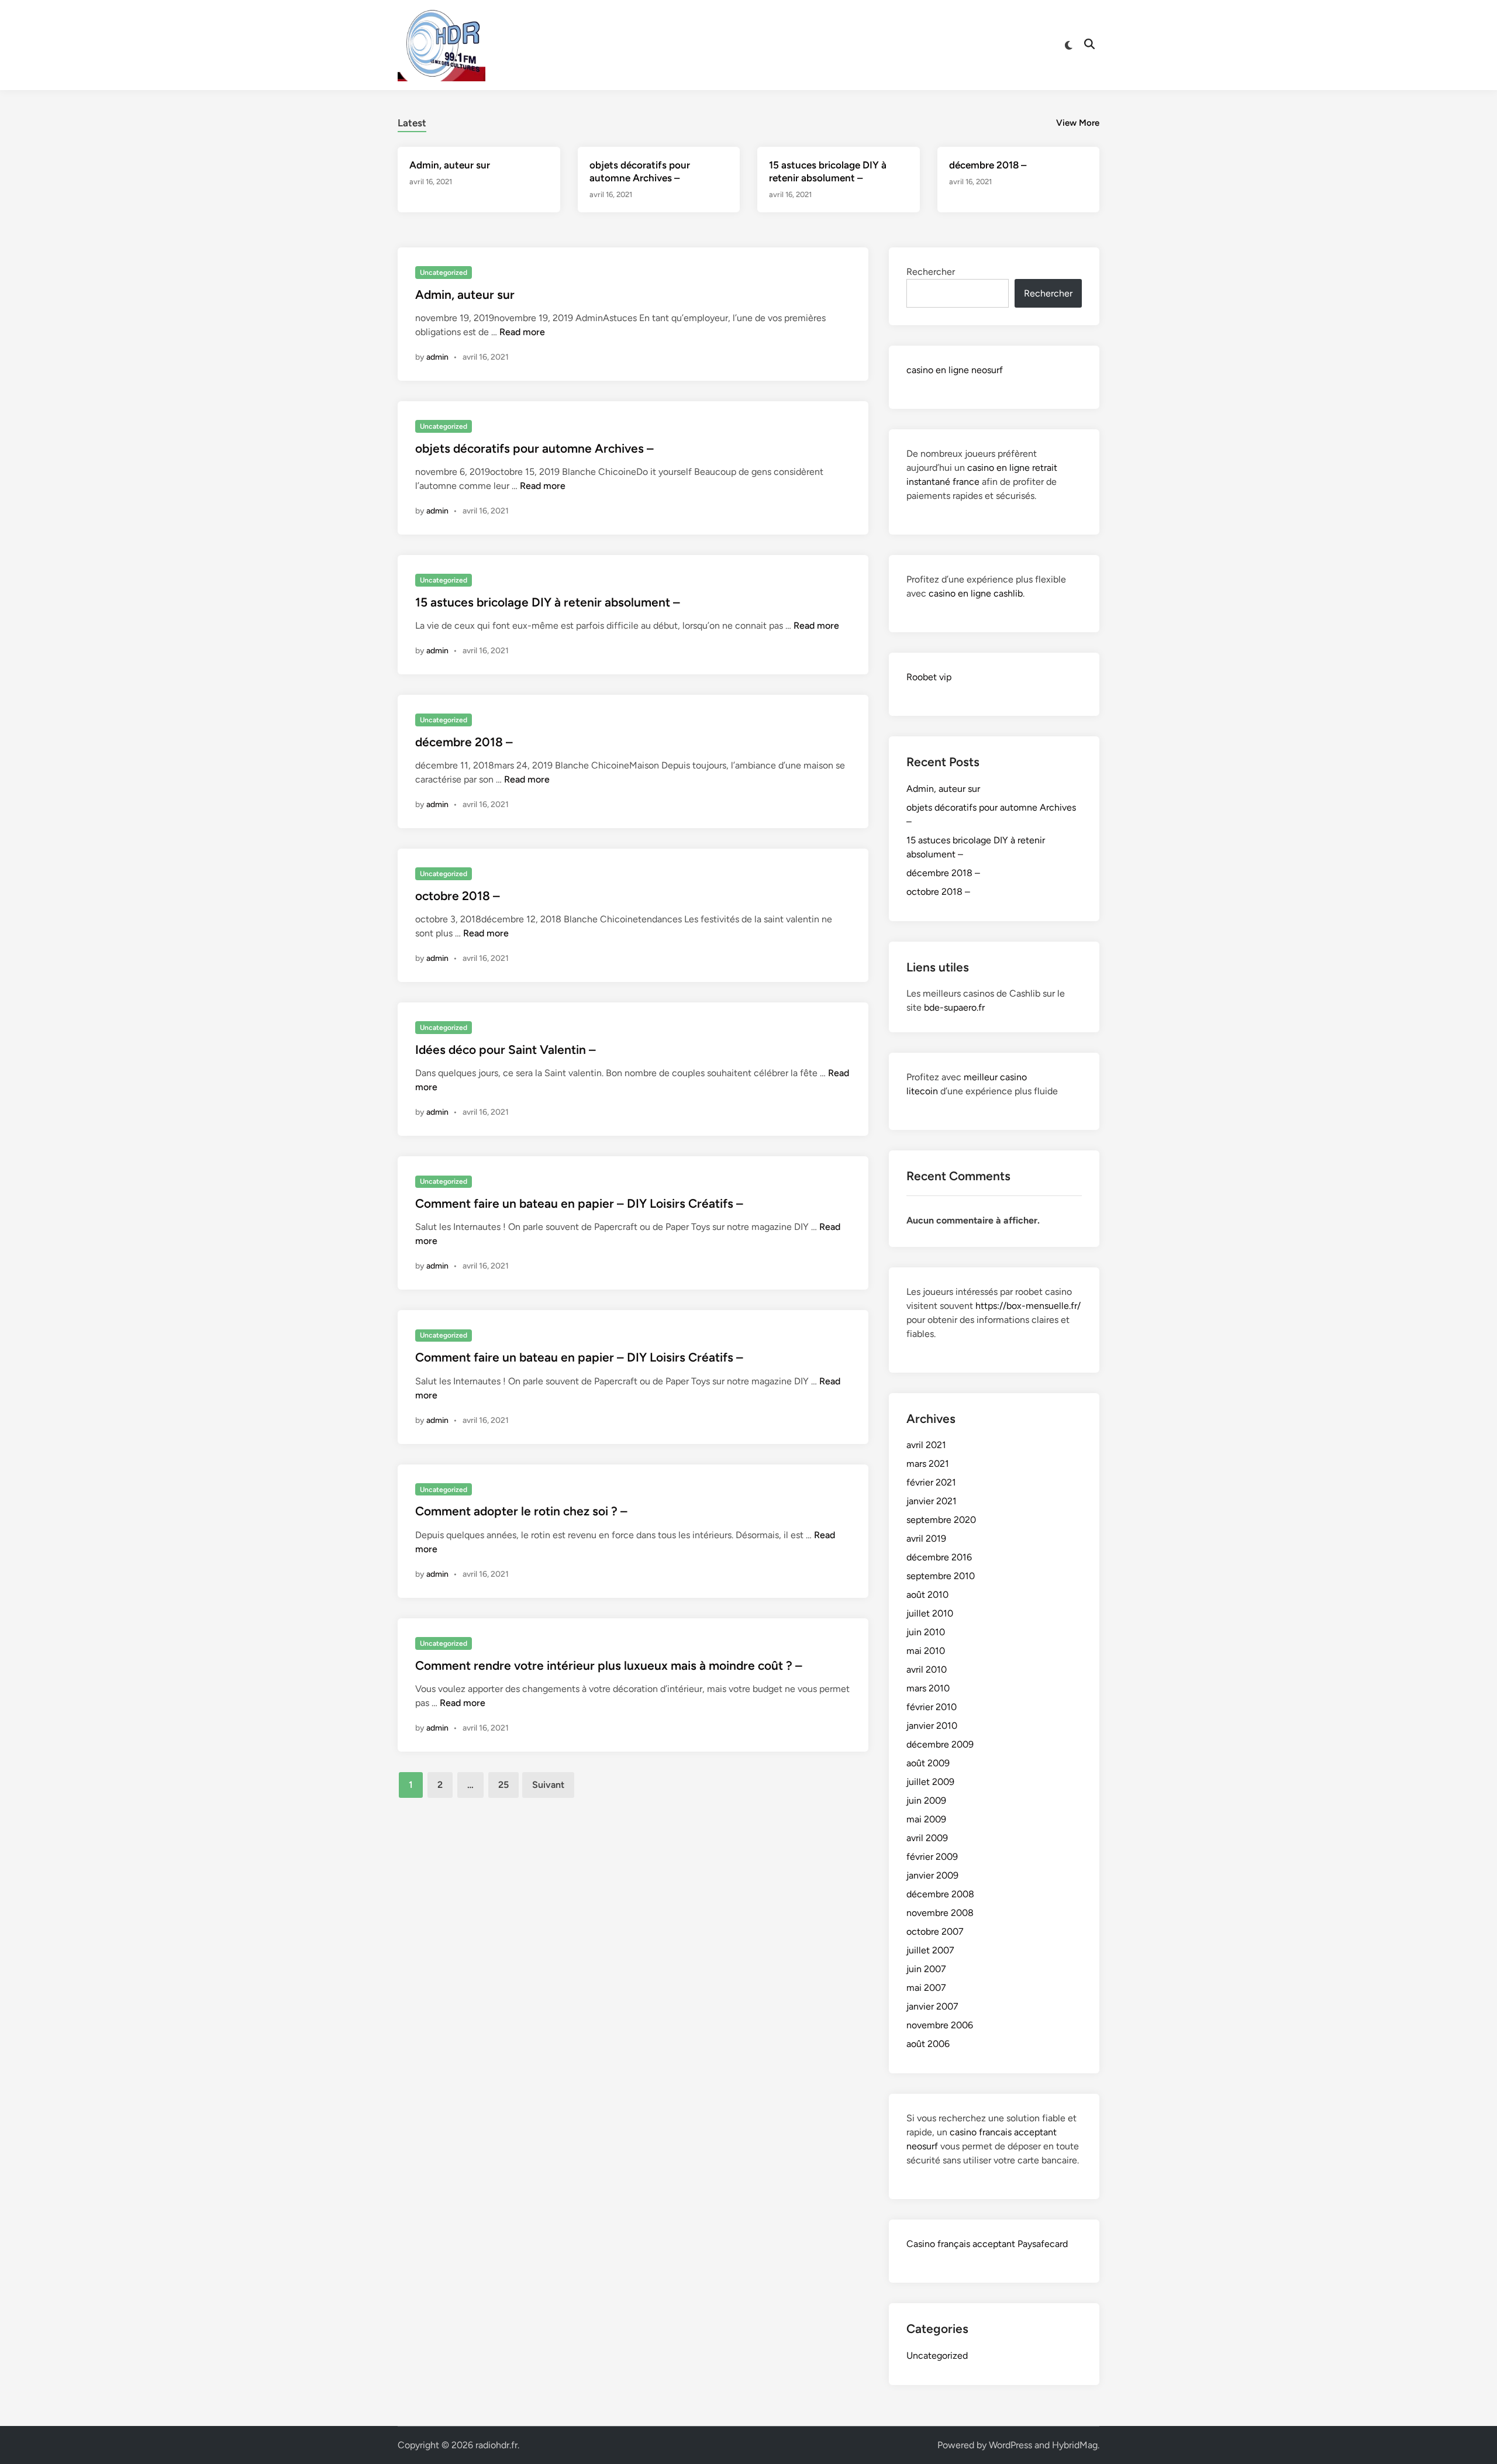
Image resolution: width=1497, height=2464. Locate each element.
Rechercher (931, 272)
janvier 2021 (932, 1501)
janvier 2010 (932, 1726)
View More (1078, 123)
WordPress (1010, 2445)
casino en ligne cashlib (976, 593)
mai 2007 (926, 1988)
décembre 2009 (940, 1744)
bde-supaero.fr (954, 1007)
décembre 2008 (940, 1894)
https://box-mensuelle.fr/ (1028, 1306)
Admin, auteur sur (450, 165)
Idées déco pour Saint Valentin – (506, 1050)
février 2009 (932, 1857)
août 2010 (927, 1595)
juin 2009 (926, 1800)
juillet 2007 (930, 1950)
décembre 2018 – (988, 165)
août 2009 (928, 1763)
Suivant (548, 1785)
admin (437, 357)
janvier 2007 (932, 2006)
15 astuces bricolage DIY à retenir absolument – (548, 602)
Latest (412, 123)
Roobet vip (929, 677)
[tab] (412, 121)
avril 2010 (927, 1669)
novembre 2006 (940, 2025)
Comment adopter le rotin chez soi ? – (521, 1511)
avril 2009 (927, 1838)
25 (503, 1785)
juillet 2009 (930, 1782)
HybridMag (1075, 2445)
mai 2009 (926, 1819)
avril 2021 (926, 1445)
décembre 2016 (939, 1557)
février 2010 (932, 1707)
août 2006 (928, 2044)
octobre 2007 (935, 1931)
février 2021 (931, 1482)
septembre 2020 (941, 1520)
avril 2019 (926, 1538)
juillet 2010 (930, 1613)
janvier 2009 (932, 1875)
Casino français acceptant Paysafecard (987, 2244)
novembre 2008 (940, 1913)
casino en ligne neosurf (955, 370)
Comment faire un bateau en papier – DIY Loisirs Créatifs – (579, 1203)
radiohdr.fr (496, 2445)
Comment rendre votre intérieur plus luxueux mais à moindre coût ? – (609, 1665)
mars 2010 (928, 1688)
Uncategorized (444, 273)
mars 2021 (928, 1464)
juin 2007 (926, 1969)
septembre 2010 (941, 1576)
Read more (522, 332)
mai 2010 (926, 1651)
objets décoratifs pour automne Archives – (534, 448)
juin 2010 (926, 1632)
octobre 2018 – (458, 896)
